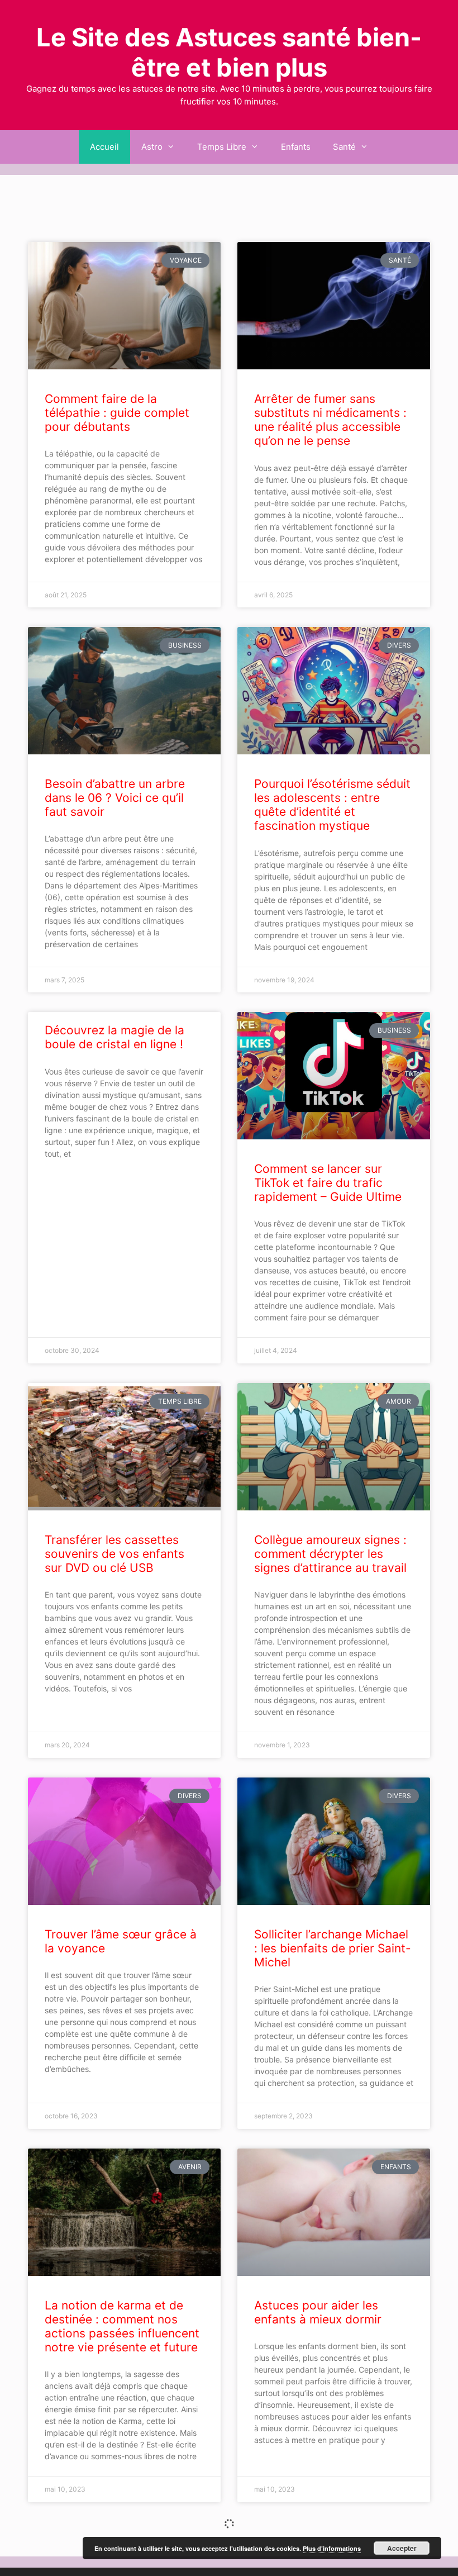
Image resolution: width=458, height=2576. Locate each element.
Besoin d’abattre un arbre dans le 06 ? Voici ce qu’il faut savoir (115, 798)
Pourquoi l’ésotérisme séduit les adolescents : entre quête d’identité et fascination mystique (332, 805)
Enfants (296, 147)
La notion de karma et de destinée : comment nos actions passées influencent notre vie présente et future (122, 2327)
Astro (152, 147)
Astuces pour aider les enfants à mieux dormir (318, 2312)
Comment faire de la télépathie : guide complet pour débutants (117, 413)
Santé (344, 147)
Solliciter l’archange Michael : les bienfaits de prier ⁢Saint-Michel (333, 1948)
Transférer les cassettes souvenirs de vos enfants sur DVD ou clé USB (115, 1554)
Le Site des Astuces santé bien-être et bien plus (229, 52)
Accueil (104, 147)
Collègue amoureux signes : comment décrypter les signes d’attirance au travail (330, 1554)
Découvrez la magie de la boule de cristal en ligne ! (115, 1037)
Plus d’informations (332, 2548)
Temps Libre (222, 147)
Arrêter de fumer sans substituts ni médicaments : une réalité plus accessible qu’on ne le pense (330, 420)
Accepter (402, 2548)
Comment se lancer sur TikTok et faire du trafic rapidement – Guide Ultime (328, 1183)
